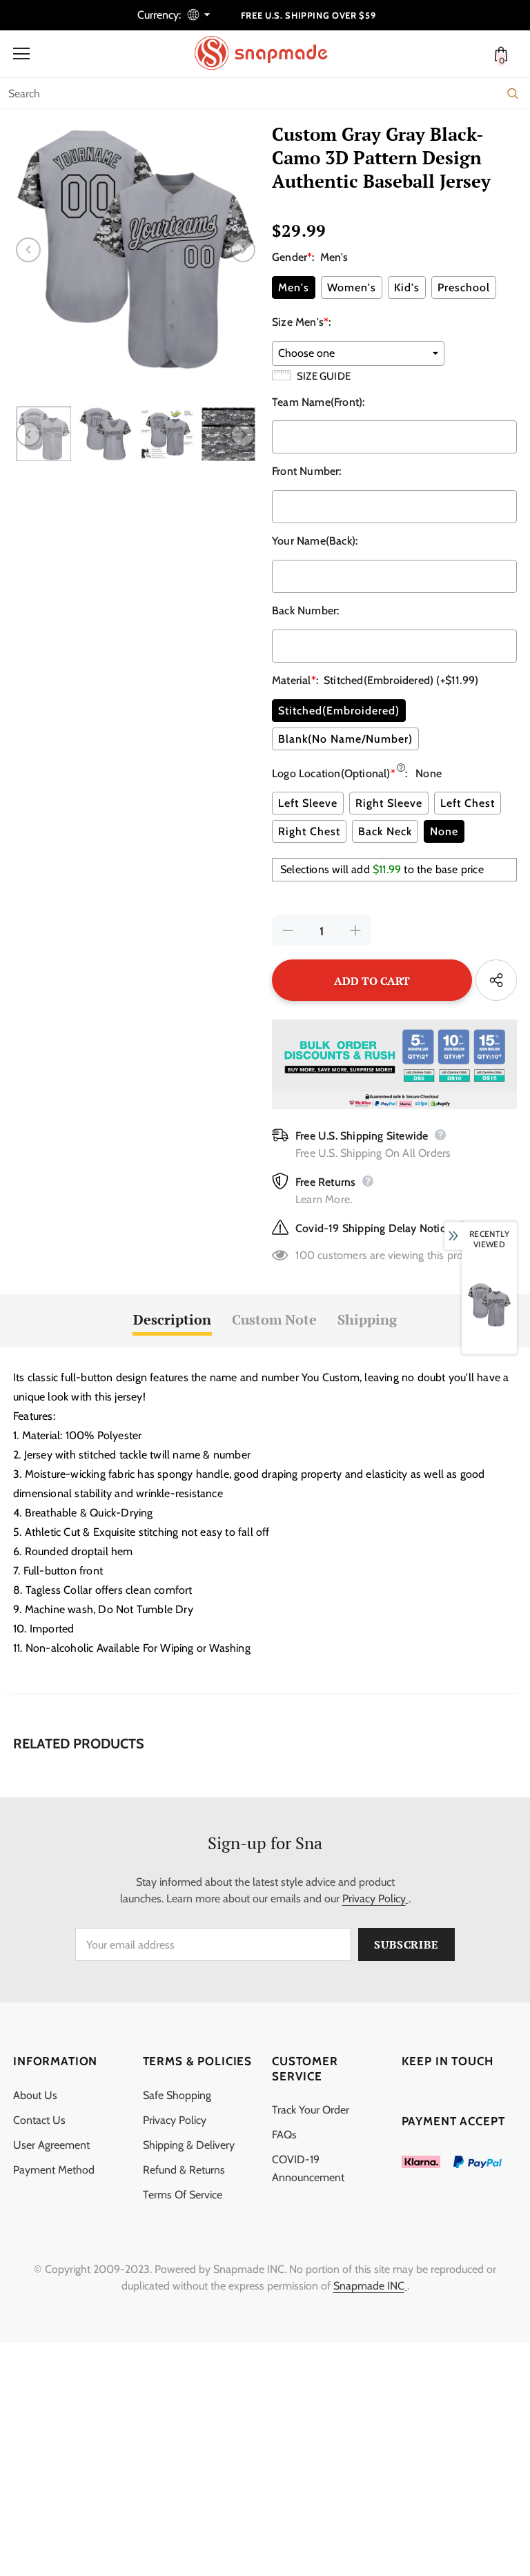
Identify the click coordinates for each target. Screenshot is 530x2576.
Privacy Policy (374, 1899)
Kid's (407, 287)
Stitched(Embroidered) (339, 711)
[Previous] (28, 250)
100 (305, 1255)
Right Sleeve (389, 803)
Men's (294, 287)
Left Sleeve (308, 803)
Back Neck (385, 831)
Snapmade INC (369, 2286)
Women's (352, 287)
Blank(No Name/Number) (345, 739)
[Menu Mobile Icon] (21, 54)
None (444, 831)
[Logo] (268, 53)
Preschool (464, 287)
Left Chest (468, 803)
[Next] (243, 250)
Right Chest (309, 831)
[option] (136, 250)
